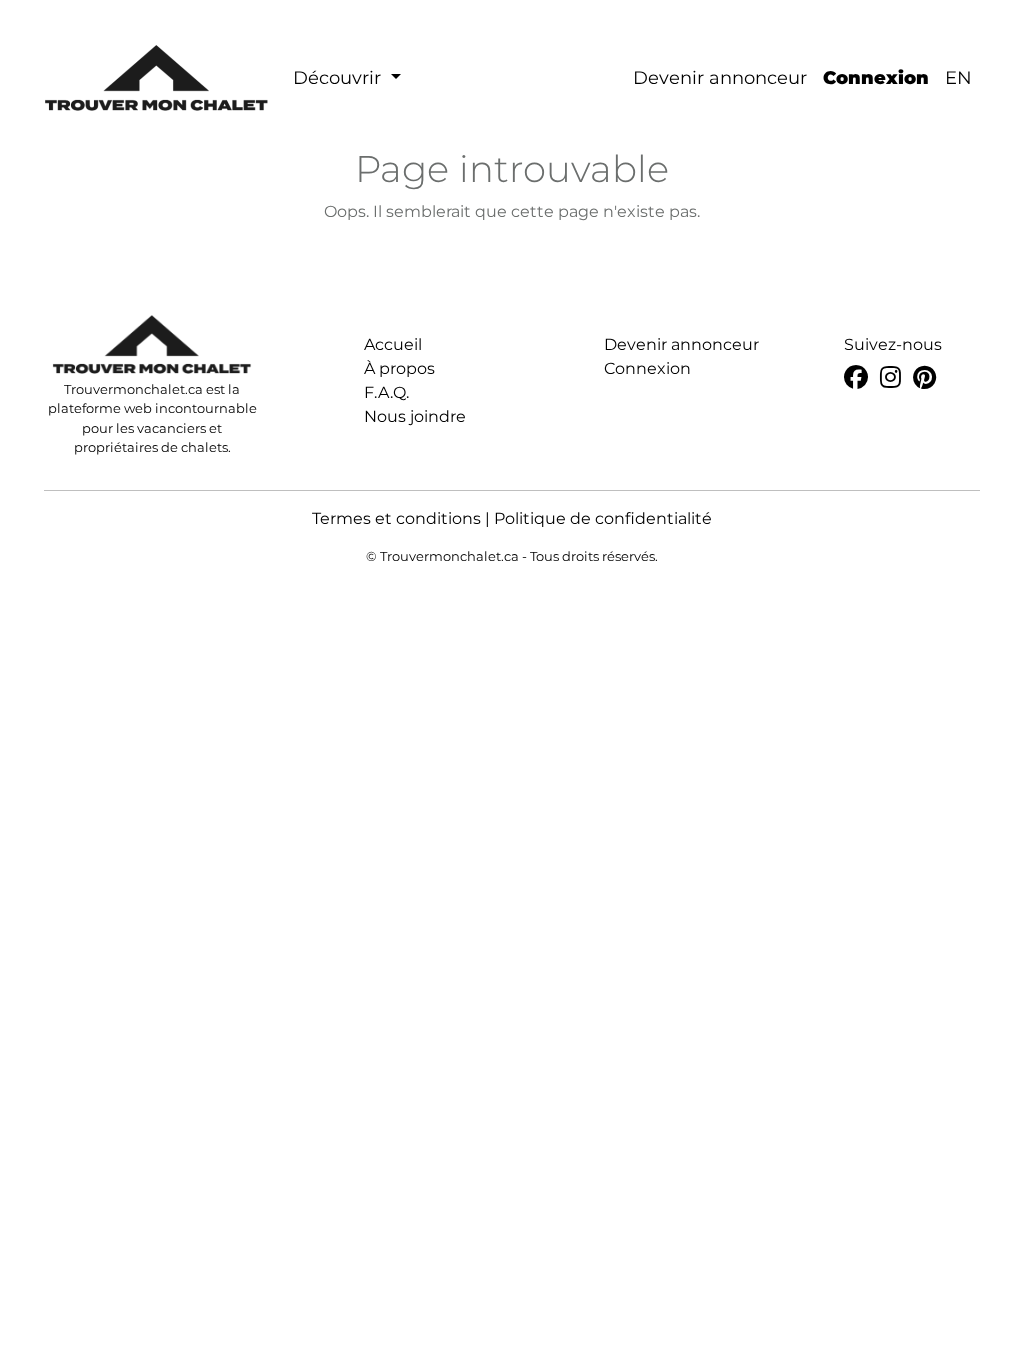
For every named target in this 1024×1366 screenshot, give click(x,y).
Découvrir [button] (339, 78)
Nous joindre (415, 416)
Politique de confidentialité (603, 518)
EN (958, 78)
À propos (399, 368)
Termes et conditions (396, 518)
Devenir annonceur (720, 78)
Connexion (876, 78)
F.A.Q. (386, 392)
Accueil (393, 344)
